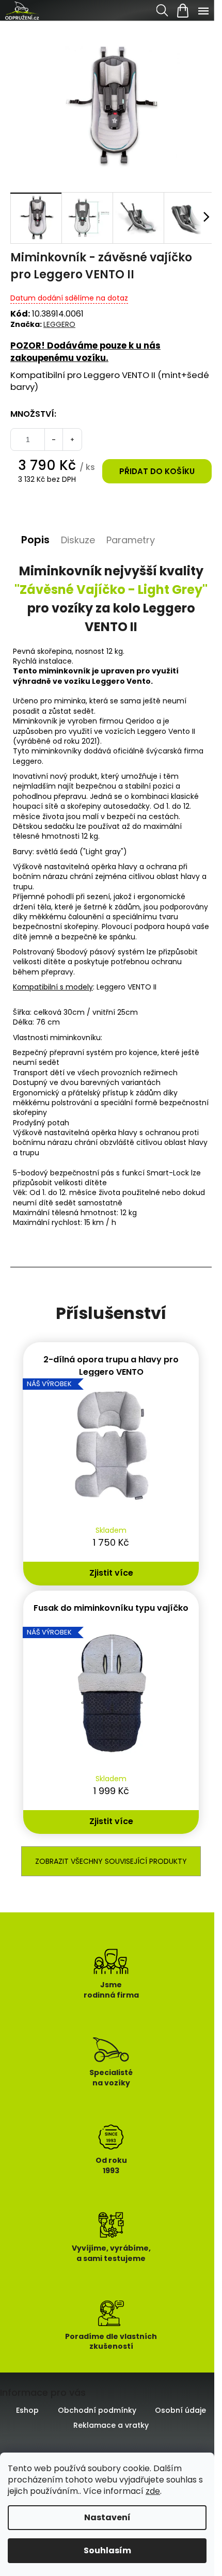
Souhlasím (107, 2550)
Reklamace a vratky (111, 2425)
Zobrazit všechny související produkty (111, 1861)
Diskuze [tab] (78, 540)
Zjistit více (111, 1573)
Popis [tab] (35, 540)
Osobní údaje (180, 2410)
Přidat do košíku (157, 471)
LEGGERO (59, 324)
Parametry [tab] (131, 540)
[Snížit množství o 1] (54, 439)
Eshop (27, 2410)
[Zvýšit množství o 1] (72, 439)
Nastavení (107, 2517)
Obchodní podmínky (97, 2410)
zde (153, 2491)
